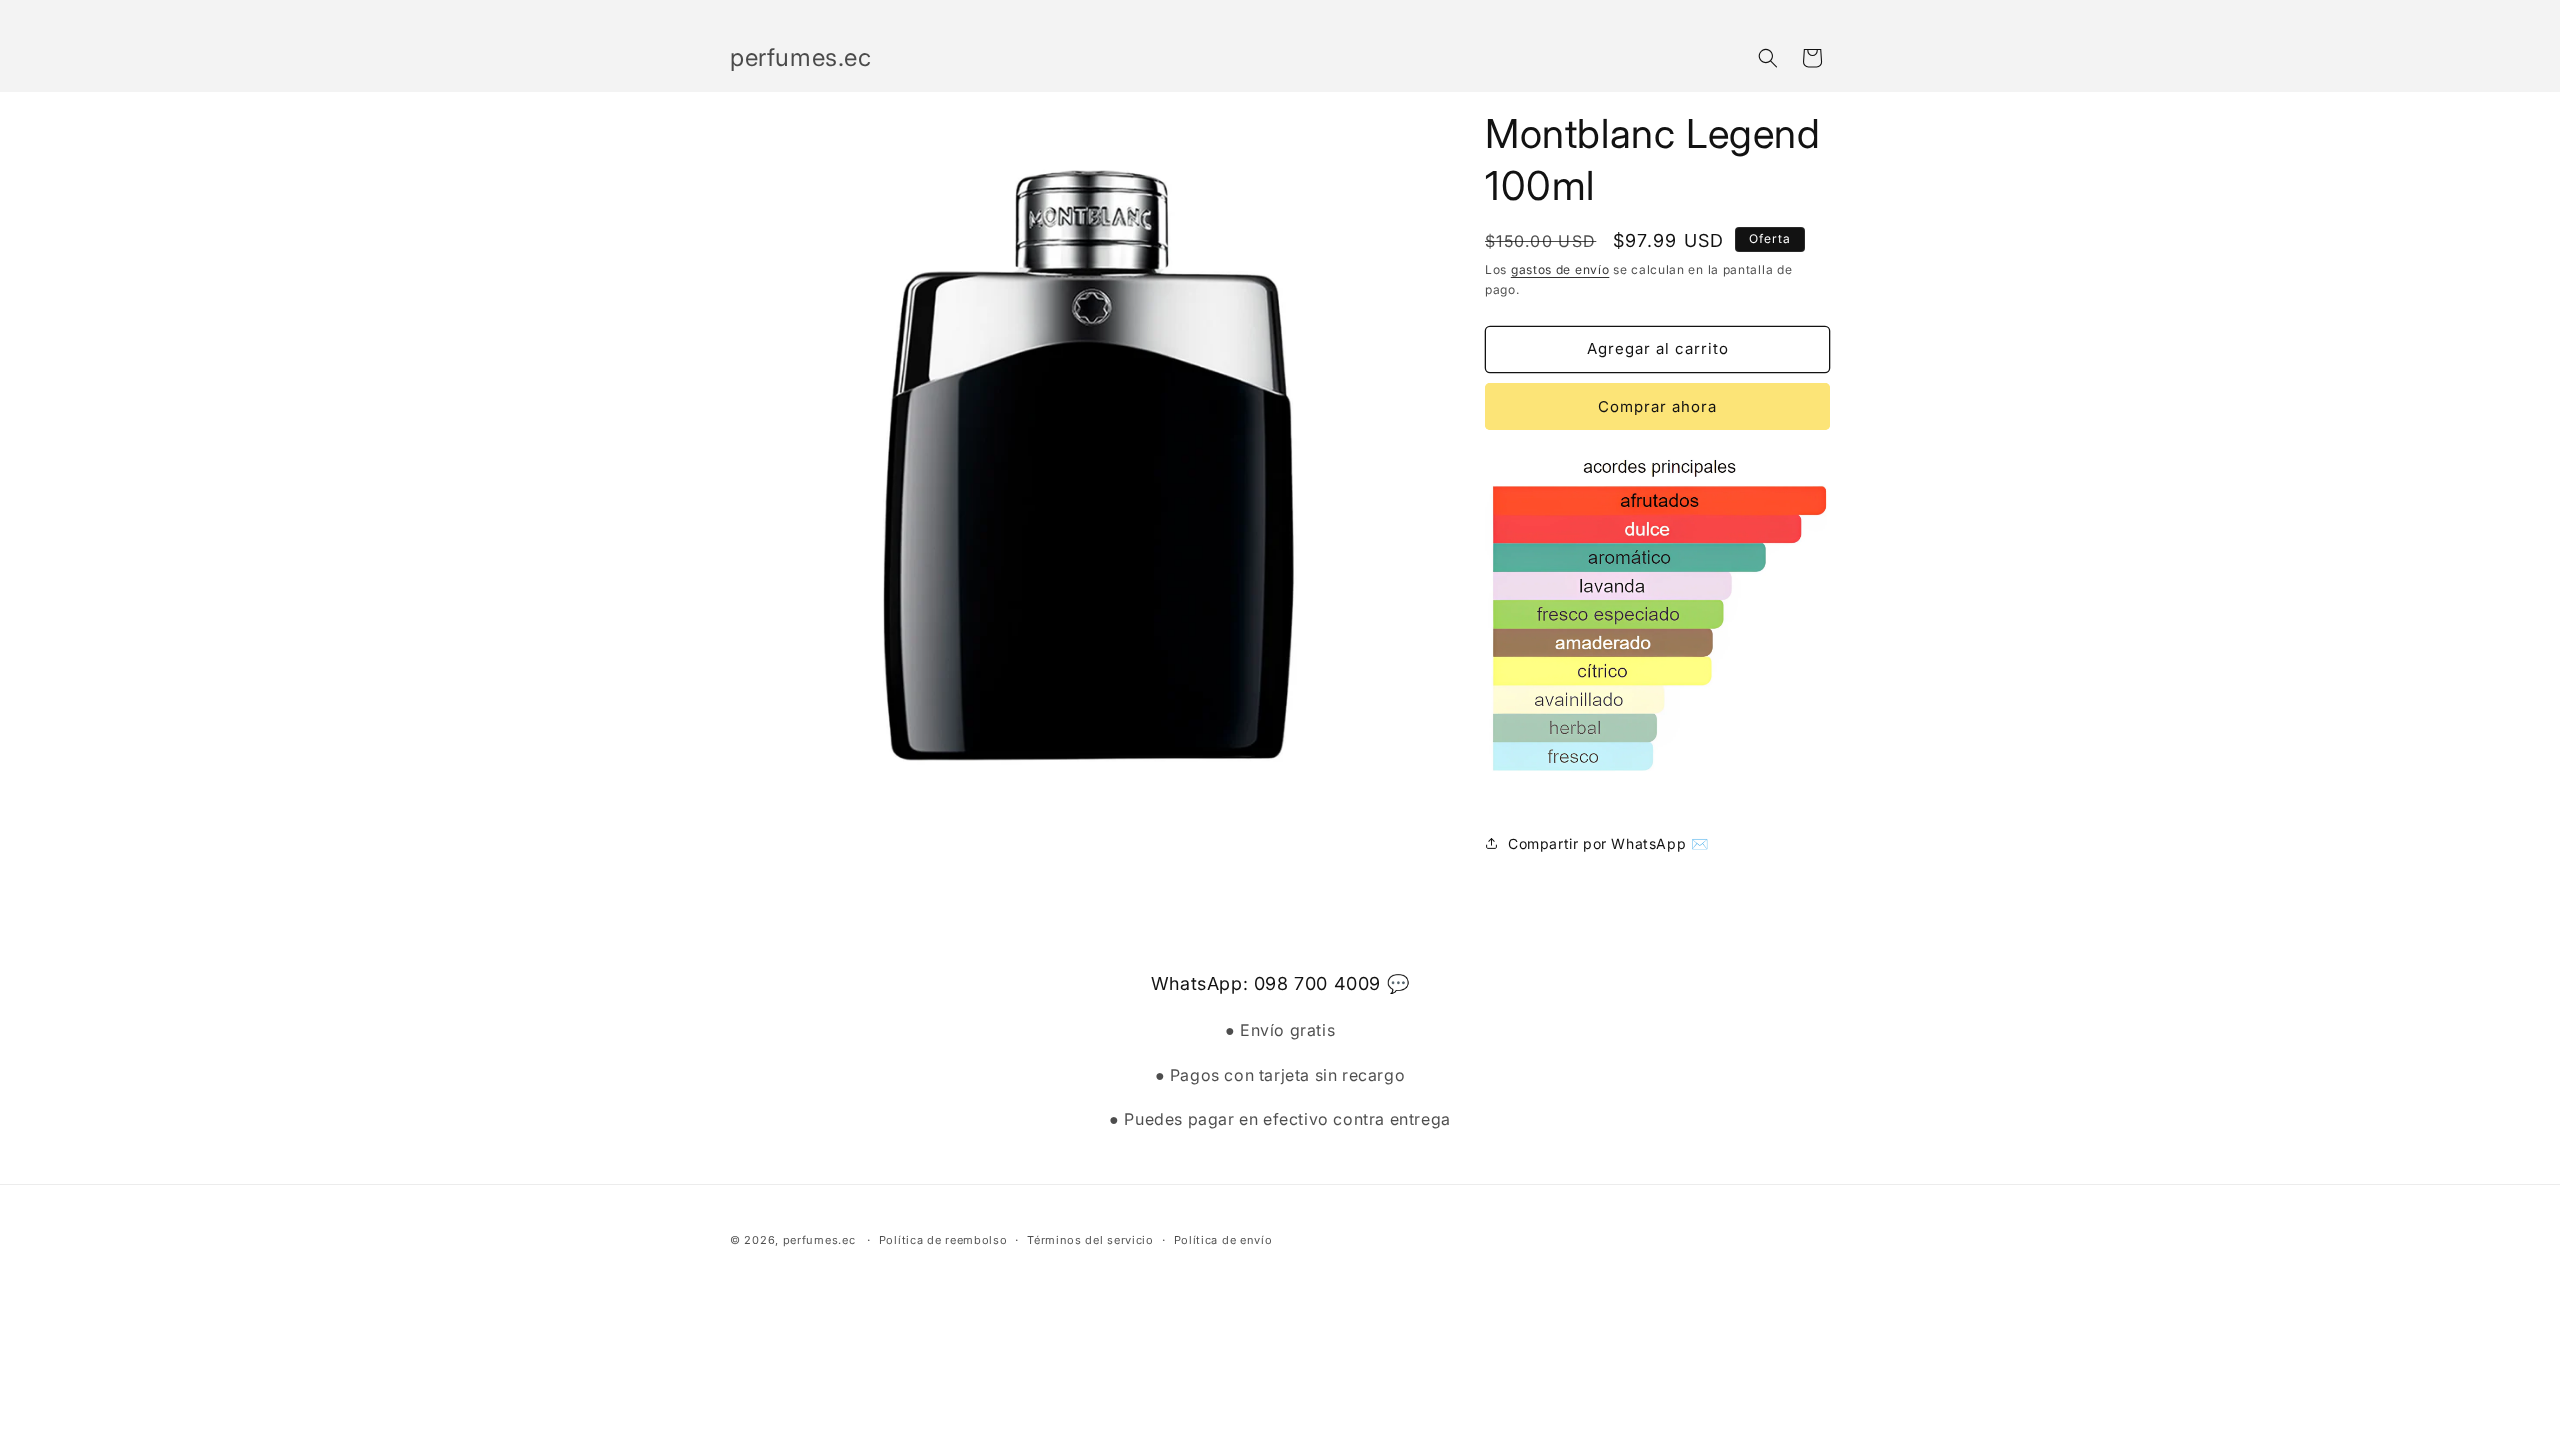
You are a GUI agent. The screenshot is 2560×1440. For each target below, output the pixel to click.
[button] (1768, 58)
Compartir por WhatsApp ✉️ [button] (1608, 843)
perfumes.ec (819, 1240)
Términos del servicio (1090, 1240)
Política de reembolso (943, 1240)
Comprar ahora (1657, 406)
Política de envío (1223, 1240)
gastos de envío (1560, 269)
